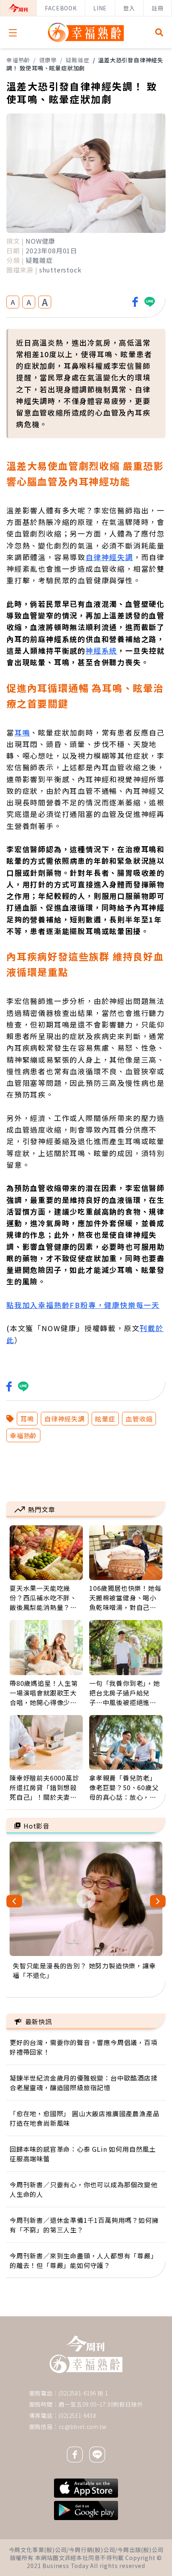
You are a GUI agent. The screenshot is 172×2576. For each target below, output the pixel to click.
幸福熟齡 (18, 60)
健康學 (48, 60)
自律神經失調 (109, 557)
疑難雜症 (77, 60)
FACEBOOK (61, 8)
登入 (129, 8)
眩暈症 (105, 1419)
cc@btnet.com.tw (83, 2427)
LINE (100, 8)
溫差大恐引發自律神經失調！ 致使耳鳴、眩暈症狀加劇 (85, 64)
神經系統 (101, 650)
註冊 (158, 8)
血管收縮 (139, 1419)
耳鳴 (22, 732)
